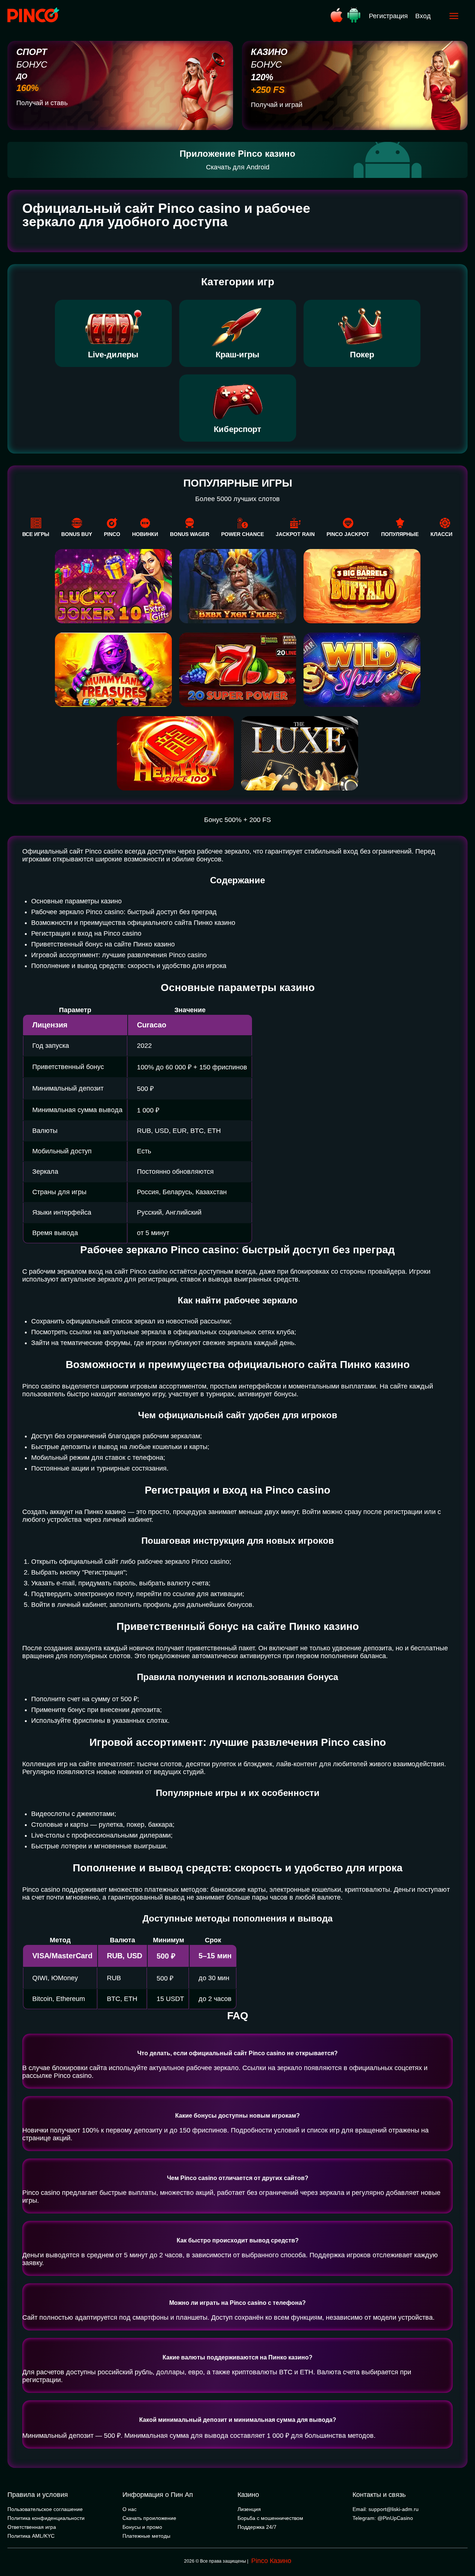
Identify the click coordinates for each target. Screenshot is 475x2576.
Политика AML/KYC (31, 2536)
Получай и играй (277, 105)
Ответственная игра (32, 2527)
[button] (462, 2544)
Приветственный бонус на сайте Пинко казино (103, 944)
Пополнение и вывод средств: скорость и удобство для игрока (129, 966)
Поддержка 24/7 (257, 2527)
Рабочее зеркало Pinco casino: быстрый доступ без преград (124, 912)
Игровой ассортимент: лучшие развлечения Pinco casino (119, 955)
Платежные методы (146, 2536)
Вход (423, 16)
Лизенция (249, 2509)
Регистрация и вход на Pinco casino (86, 933)
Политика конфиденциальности (46, 2518)
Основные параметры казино (76, 901)
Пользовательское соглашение (45, 2509)
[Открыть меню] (454, 16)
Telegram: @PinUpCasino (383, 2518)
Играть (113, 732)
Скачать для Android (238, 167)
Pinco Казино (271, 2561)
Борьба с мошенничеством (270, 2518)
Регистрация (388, 16)
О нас (130, 2509)
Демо (113, 746)
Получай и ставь (42, 103)
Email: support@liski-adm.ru (386, 2509)
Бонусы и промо (142, 2527)
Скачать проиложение (149, 2518)
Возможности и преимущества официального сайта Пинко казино (133, 923)
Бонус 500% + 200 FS (237, 820)
